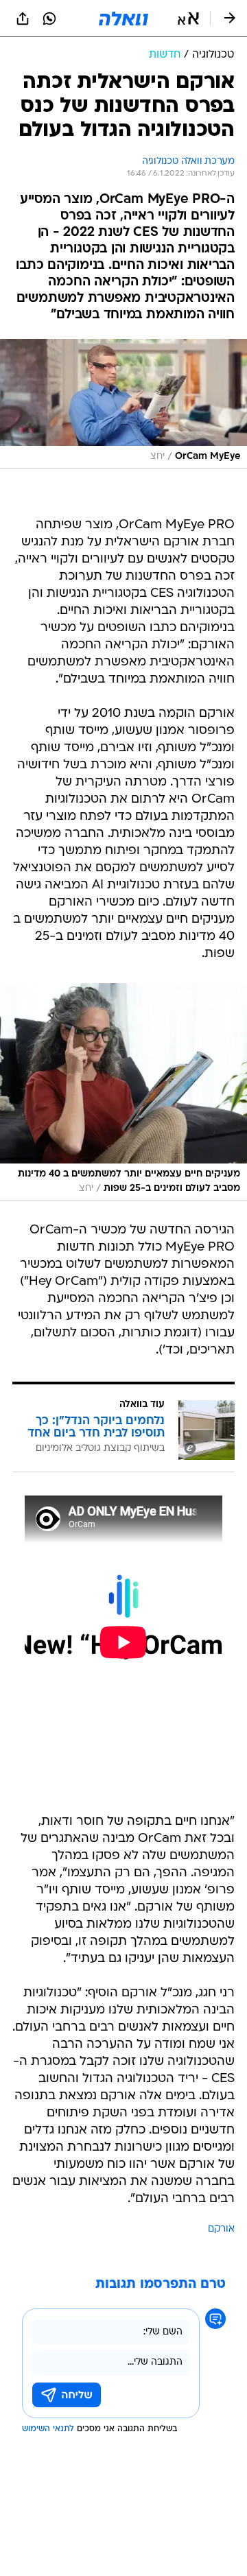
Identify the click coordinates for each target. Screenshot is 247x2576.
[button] (188, 19)
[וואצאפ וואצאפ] (49, 19)
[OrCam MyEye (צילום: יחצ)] (123, 404)
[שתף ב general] (23, 19)
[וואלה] (123, 19)
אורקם (221, 2229)
